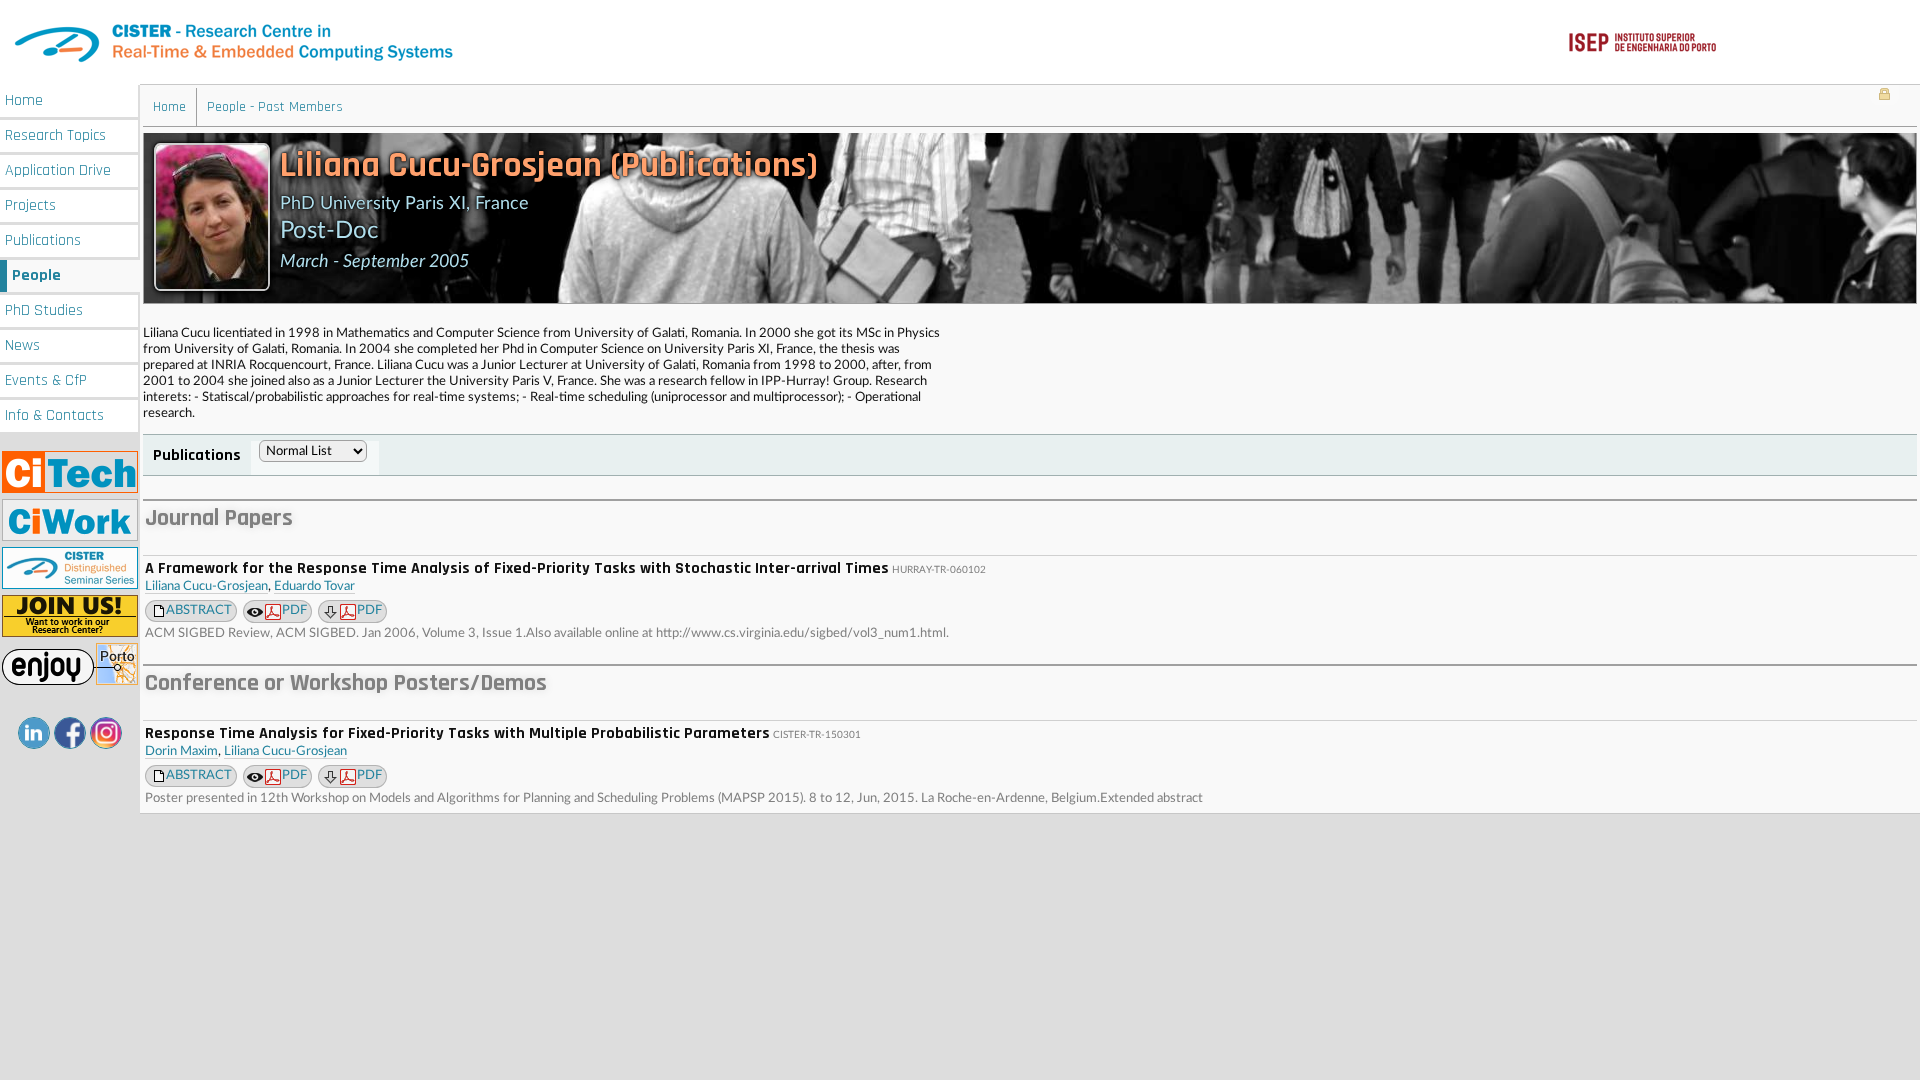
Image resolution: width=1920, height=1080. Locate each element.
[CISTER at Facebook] (70, 733)
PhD (44, 310)
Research (55, 135)
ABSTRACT (199, 610)
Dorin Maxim (181, 751)
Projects (30, 205)
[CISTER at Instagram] (106, 733)
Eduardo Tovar (314, 586)
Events (46, 380)
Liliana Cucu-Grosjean (206, 586)
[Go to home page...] (960, 42)
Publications (43, 240)
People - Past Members (275, 107)
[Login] (1884, 96)
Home (24, 100)
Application (58, 170)
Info (54, 415)
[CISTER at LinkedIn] (34, 733)
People (36, 275)
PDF (294, 610)
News (22, 345)
